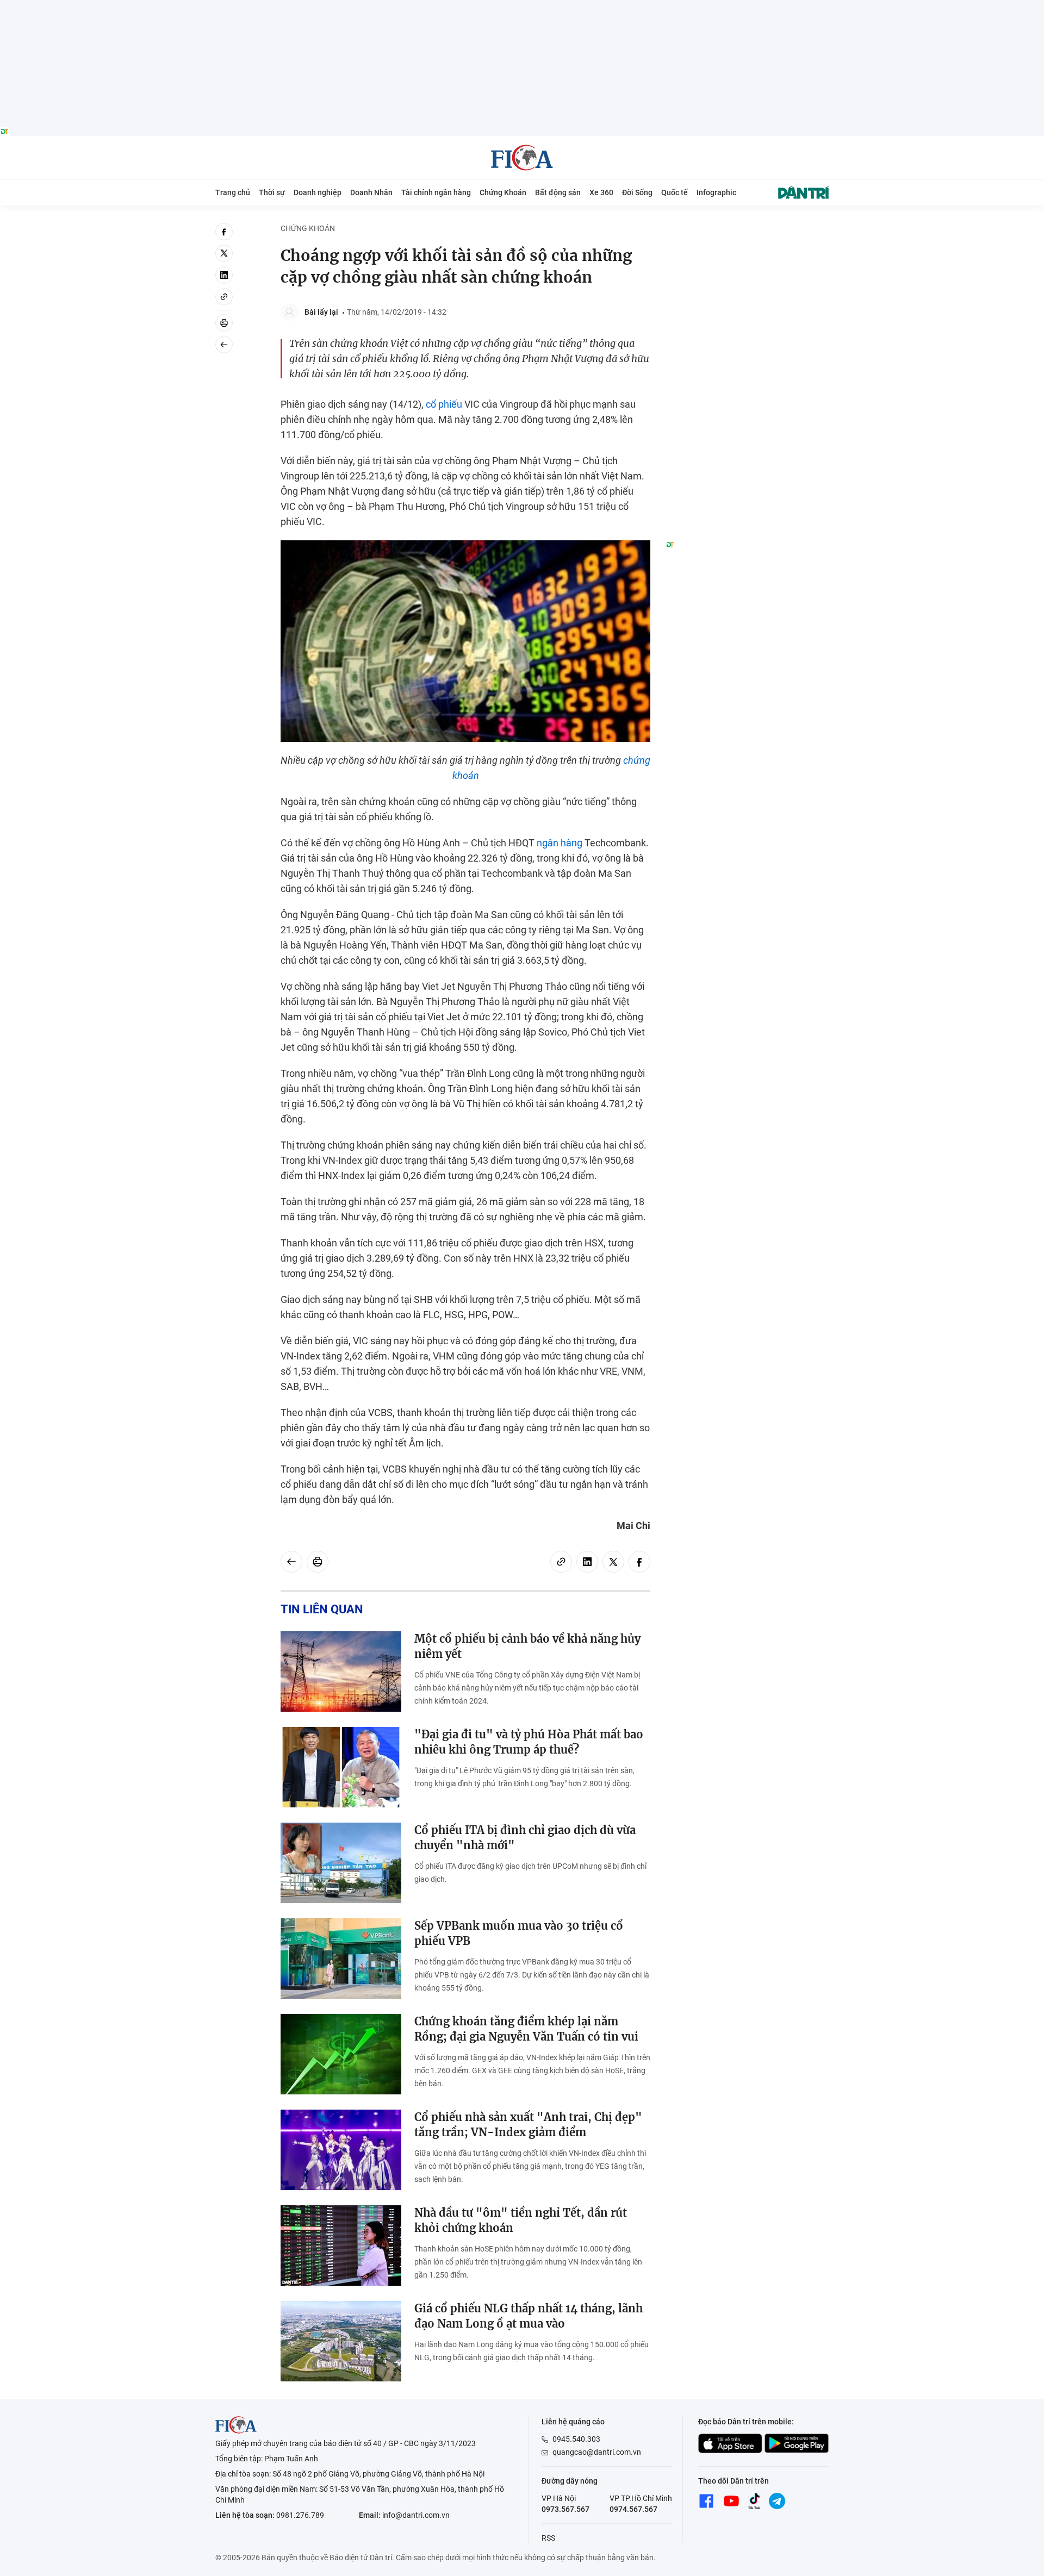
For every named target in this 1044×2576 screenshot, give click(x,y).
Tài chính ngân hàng (436, 192)
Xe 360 (601, 192)
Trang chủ (233, 192)
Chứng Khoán (503, 192)
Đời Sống (637, 192)
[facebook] (224, 232)
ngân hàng (560, 843)
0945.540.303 (576, 2439)
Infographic (716, 192)
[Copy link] (224, 297)
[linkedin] (224, 275)
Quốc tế (675, 192)
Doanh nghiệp (318, 192)
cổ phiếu (444, 404)
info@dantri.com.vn (416, 2515)
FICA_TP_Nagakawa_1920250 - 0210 (522, 6)
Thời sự (272, 192)
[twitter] (224, 253)
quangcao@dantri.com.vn (597, 2452)
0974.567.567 (633, 2509)
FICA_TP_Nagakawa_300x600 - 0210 (747, 229)
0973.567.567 (565, 2509)
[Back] (224, 345)
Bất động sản (558, 192)
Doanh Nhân (371, 192)
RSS (548, 2538)
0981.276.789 (300, 2515)
